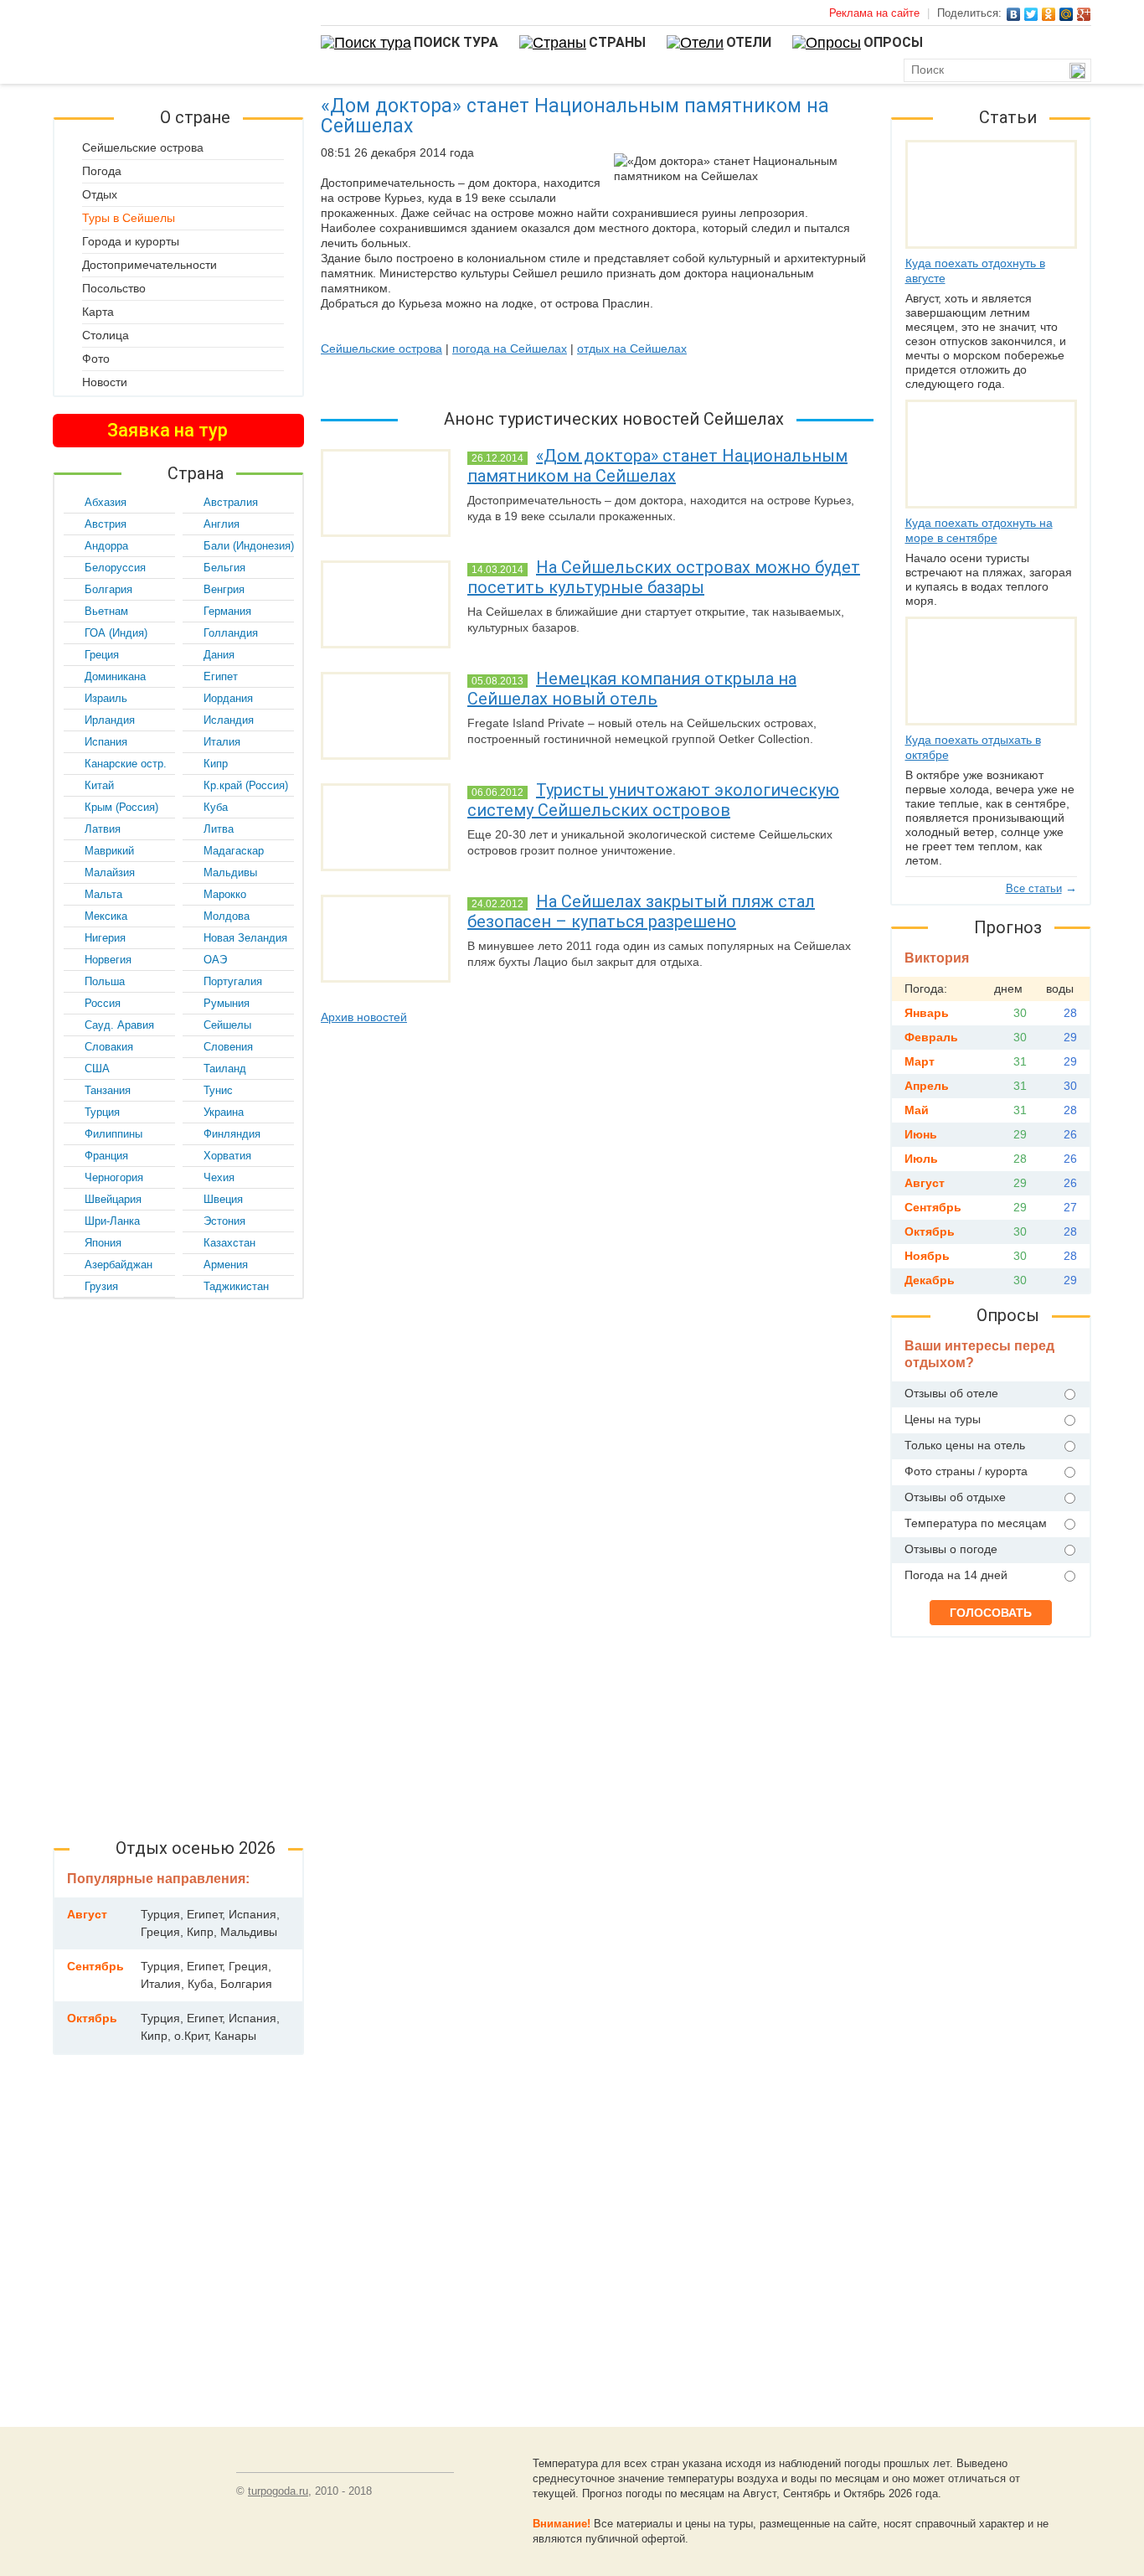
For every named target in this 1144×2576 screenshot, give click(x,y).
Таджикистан (236, 1286)
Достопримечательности (149, 265)
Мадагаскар (234, 851)
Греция (102, 655)
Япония (103, 1243)
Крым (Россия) (121, 807)
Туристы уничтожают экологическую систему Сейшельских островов (653, 800)
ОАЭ (215, 960)
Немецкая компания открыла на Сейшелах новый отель (632, 689)
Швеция (223, 1199)
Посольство (114, 288)
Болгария (108, 589)
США (97, 1069)
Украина (224, 1112)
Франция (106, 1156)
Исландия (229, 720)
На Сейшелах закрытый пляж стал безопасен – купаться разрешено (641, 911)
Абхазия (106, 502)
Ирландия (110, 720)
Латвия (103, 829)
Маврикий (109, 851)
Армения (226, 1265)
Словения (228, 1047)
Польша (105, 981)
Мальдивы (230, 872)
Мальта (103, 894)
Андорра (106, 546)
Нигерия (105, 938)
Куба (216, 807)
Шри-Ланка (112, 1221)
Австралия (231, 502)
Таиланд (225, 1069)
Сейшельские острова (381, 348)
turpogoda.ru (278, 2491)
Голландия (231, 633)
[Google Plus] (1084, 14)
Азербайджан (119, 1265)
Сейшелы (227, 1025)
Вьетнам (106, 611)
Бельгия (224, 568)
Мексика (106, 916)
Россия (103, 1003)
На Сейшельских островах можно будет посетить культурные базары (664, 577)
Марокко (225, 894)
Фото (96, 359)
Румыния (227, 1003)
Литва (219, 829)
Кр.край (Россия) (246, 785)
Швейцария (113, 1199)
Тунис (218, 1090)
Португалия (233, 981)
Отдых (100, 194)
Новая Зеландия (245, 938)
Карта (98, 312)
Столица (106, 335)
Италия (222, 742)
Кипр (216, 764)
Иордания (228, 698)
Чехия (219, 1177)
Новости (105, 382)
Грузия (101, 1286)
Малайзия (110, 872)
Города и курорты (131, 241)
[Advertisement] (178, 1563)
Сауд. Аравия (119, 1025)
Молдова (227, 916)
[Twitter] (1031, 14)
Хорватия (227, 1156)
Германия (227, 611)
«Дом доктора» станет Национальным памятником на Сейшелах (657, 466)
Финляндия (232, 1134)
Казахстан (229, 1243)
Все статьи (1034, 888)
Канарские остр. (126, 764)
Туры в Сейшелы (129, 218)
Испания (106, 742)
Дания (219, 655)
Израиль (106, 698)
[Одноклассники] (1049, 14)
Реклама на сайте (874, 13)
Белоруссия (115, 568)
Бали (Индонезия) (249, 546)
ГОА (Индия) (116, 633)
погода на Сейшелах (510, 348)
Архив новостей (364, 1017)
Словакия (109, 1047)
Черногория (114, 1177)
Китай (99, 785)
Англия (222, 524)
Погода (102, 171)
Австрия (106, 524)
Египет (221, 676)
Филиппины (113, 1134)
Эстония (224, 1221)
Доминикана (115, 676)
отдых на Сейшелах (632, 348)
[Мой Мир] (1067, 14)
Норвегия (108, 960)
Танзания (108, 1090)
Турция (102, 1112)
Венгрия (224, 589)
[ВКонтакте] (1014, 14)
